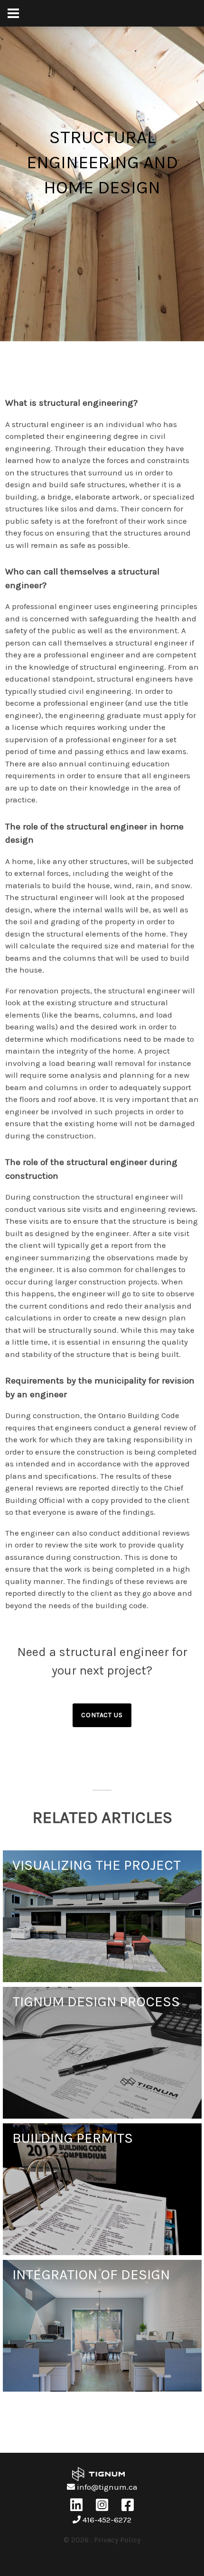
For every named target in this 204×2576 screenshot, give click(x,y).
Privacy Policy (117, 2540)
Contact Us (102, 1715)
